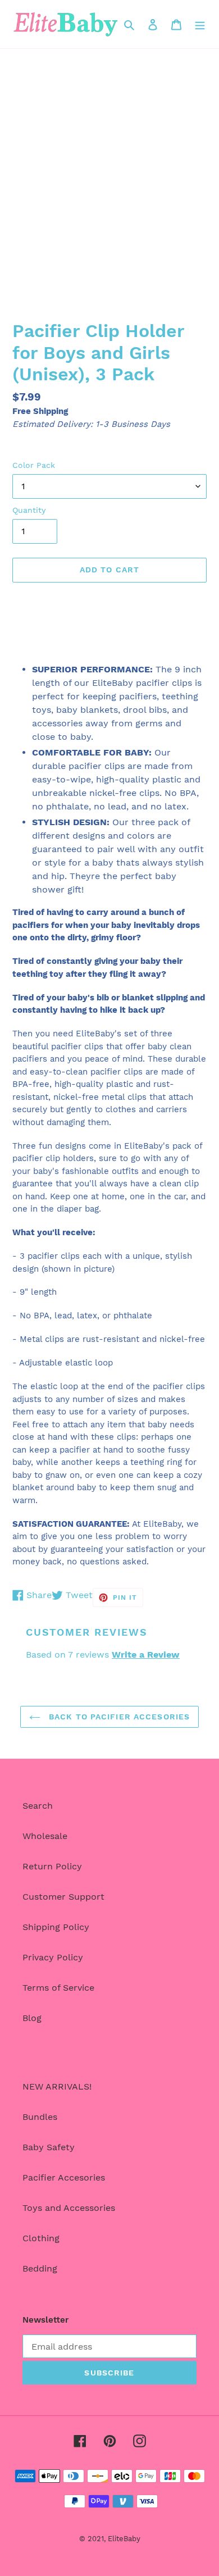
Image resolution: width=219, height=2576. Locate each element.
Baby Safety (49, 2147)
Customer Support (63, 1897)
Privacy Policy (53, 1957)
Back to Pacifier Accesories (118, 1717)
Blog (32, 2018)
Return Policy (52, 1866)
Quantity (29, 510)
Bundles (40, 2117)
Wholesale (45, 1836)
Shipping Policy (56, 1927)
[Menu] (200, 24)
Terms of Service (58, 1988)
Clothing (41, 2238)
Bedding (40, 2268)
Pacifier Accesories (64, 2177)
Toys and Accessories (69, 2208)
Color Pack (34, 465)
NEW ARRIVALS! (57, 2086)
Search (38, 1806)
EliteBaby (124, 2539)
